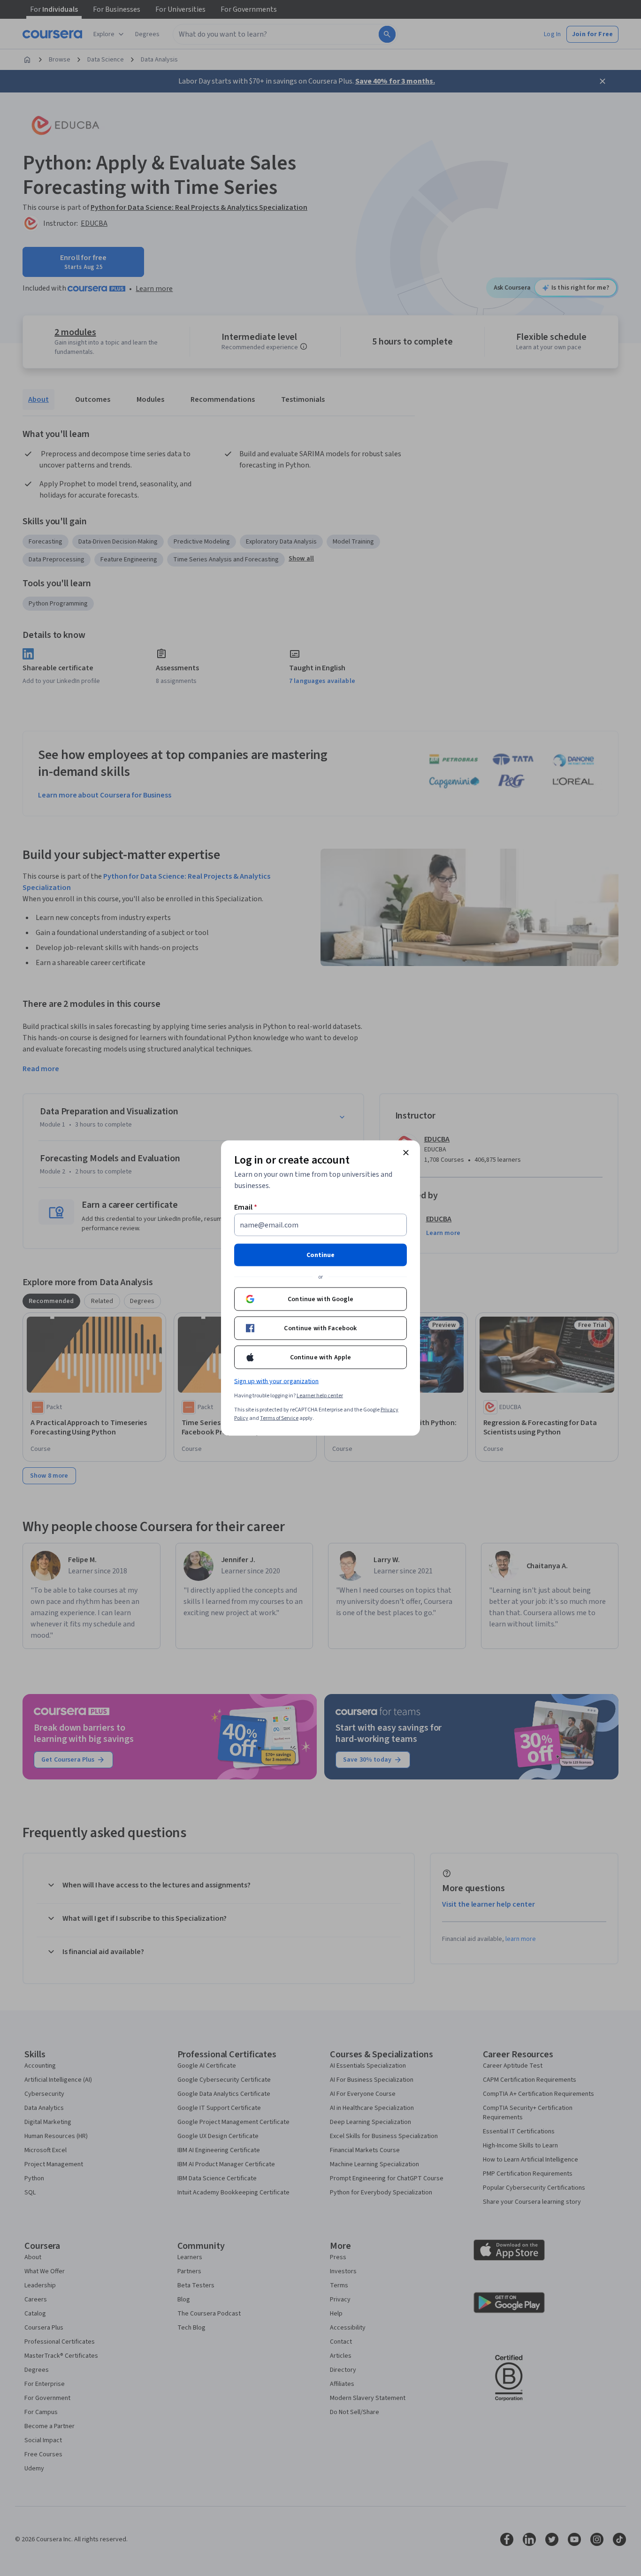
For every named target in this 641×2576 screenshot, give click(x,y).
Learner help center (320, 1396)
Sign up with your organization (276, 1381)
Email (246, 1207)
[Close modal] (406, 1153)
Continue (320, 1255)
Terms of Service (279, 1418)
